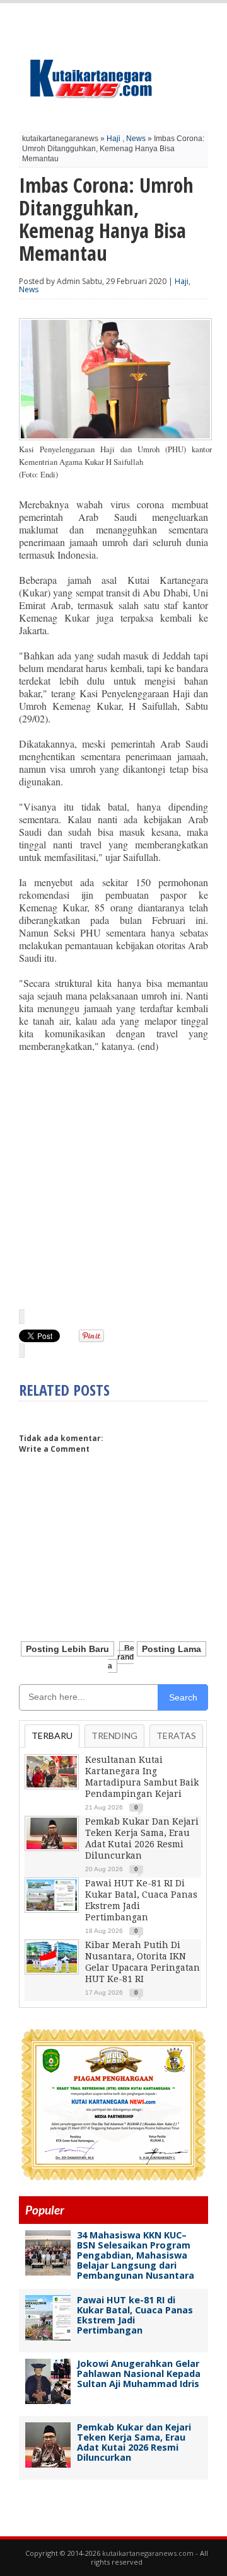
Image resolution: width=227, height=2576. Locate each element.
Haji (113, 139)
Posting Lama (172, 1649)
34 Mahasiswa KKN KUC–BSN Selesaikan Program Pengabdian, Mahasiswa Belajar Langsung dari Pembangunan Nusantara (136, 2255)
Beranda (121, 1657)
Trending (114, 1735)
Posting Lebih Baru (67, 1649)
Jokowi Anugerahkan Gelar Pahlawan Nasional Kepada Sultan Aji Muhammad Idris (139, 2374)
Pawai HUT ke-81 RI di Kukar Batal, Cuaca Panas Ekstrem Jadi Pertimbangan (135, 2315)
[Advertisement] (113, 1180)
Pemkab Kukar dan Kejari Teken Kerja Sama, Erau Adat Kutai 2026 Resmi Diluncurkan (134, 2442)
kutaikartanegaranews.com (148, 2553)
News (136, 139)
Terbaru (52, 1735)
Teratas (176, 1735)
